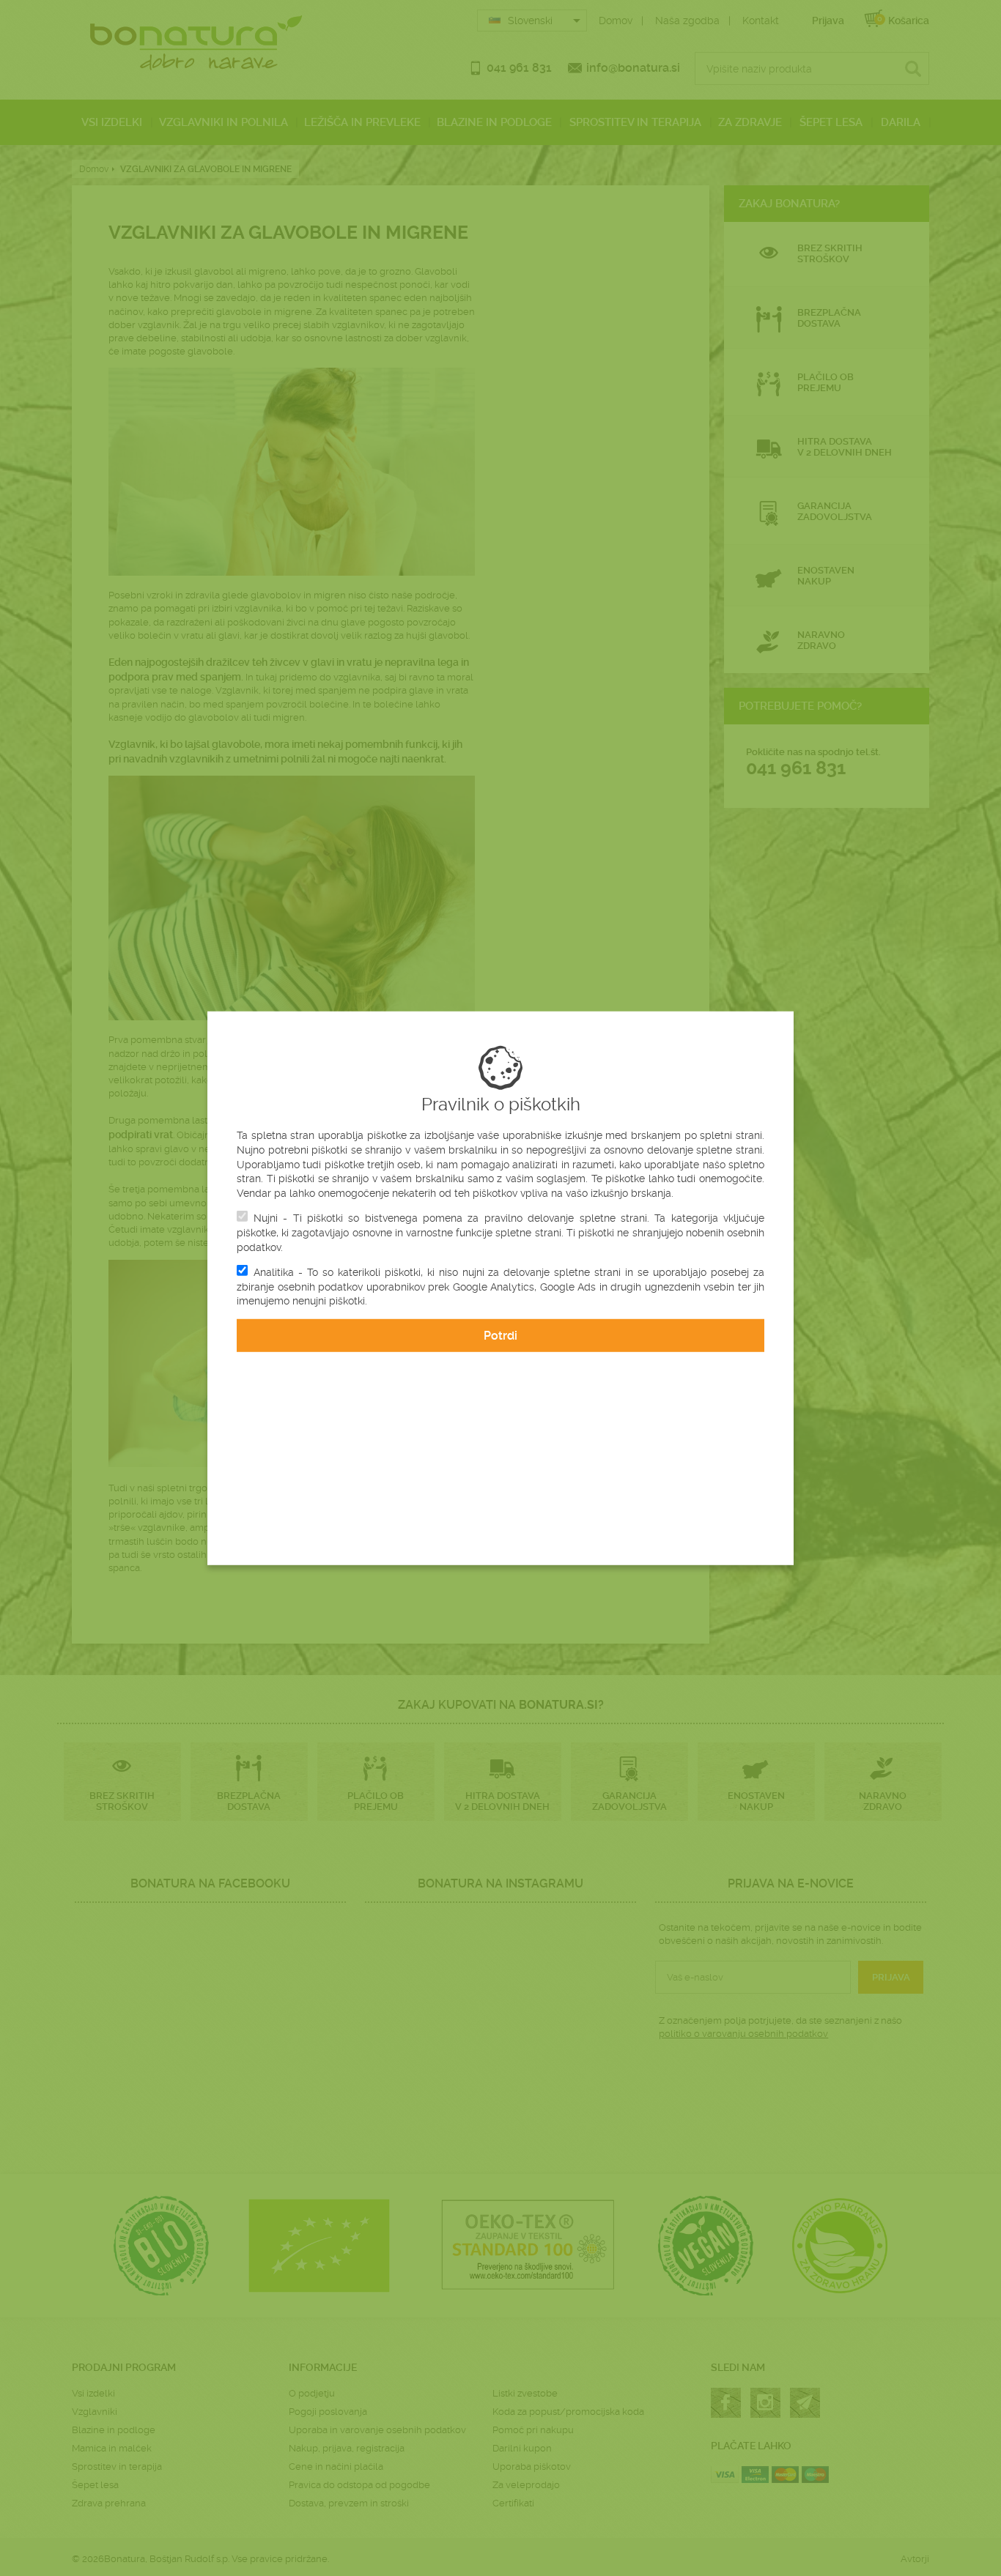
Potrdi (500, 1336)
